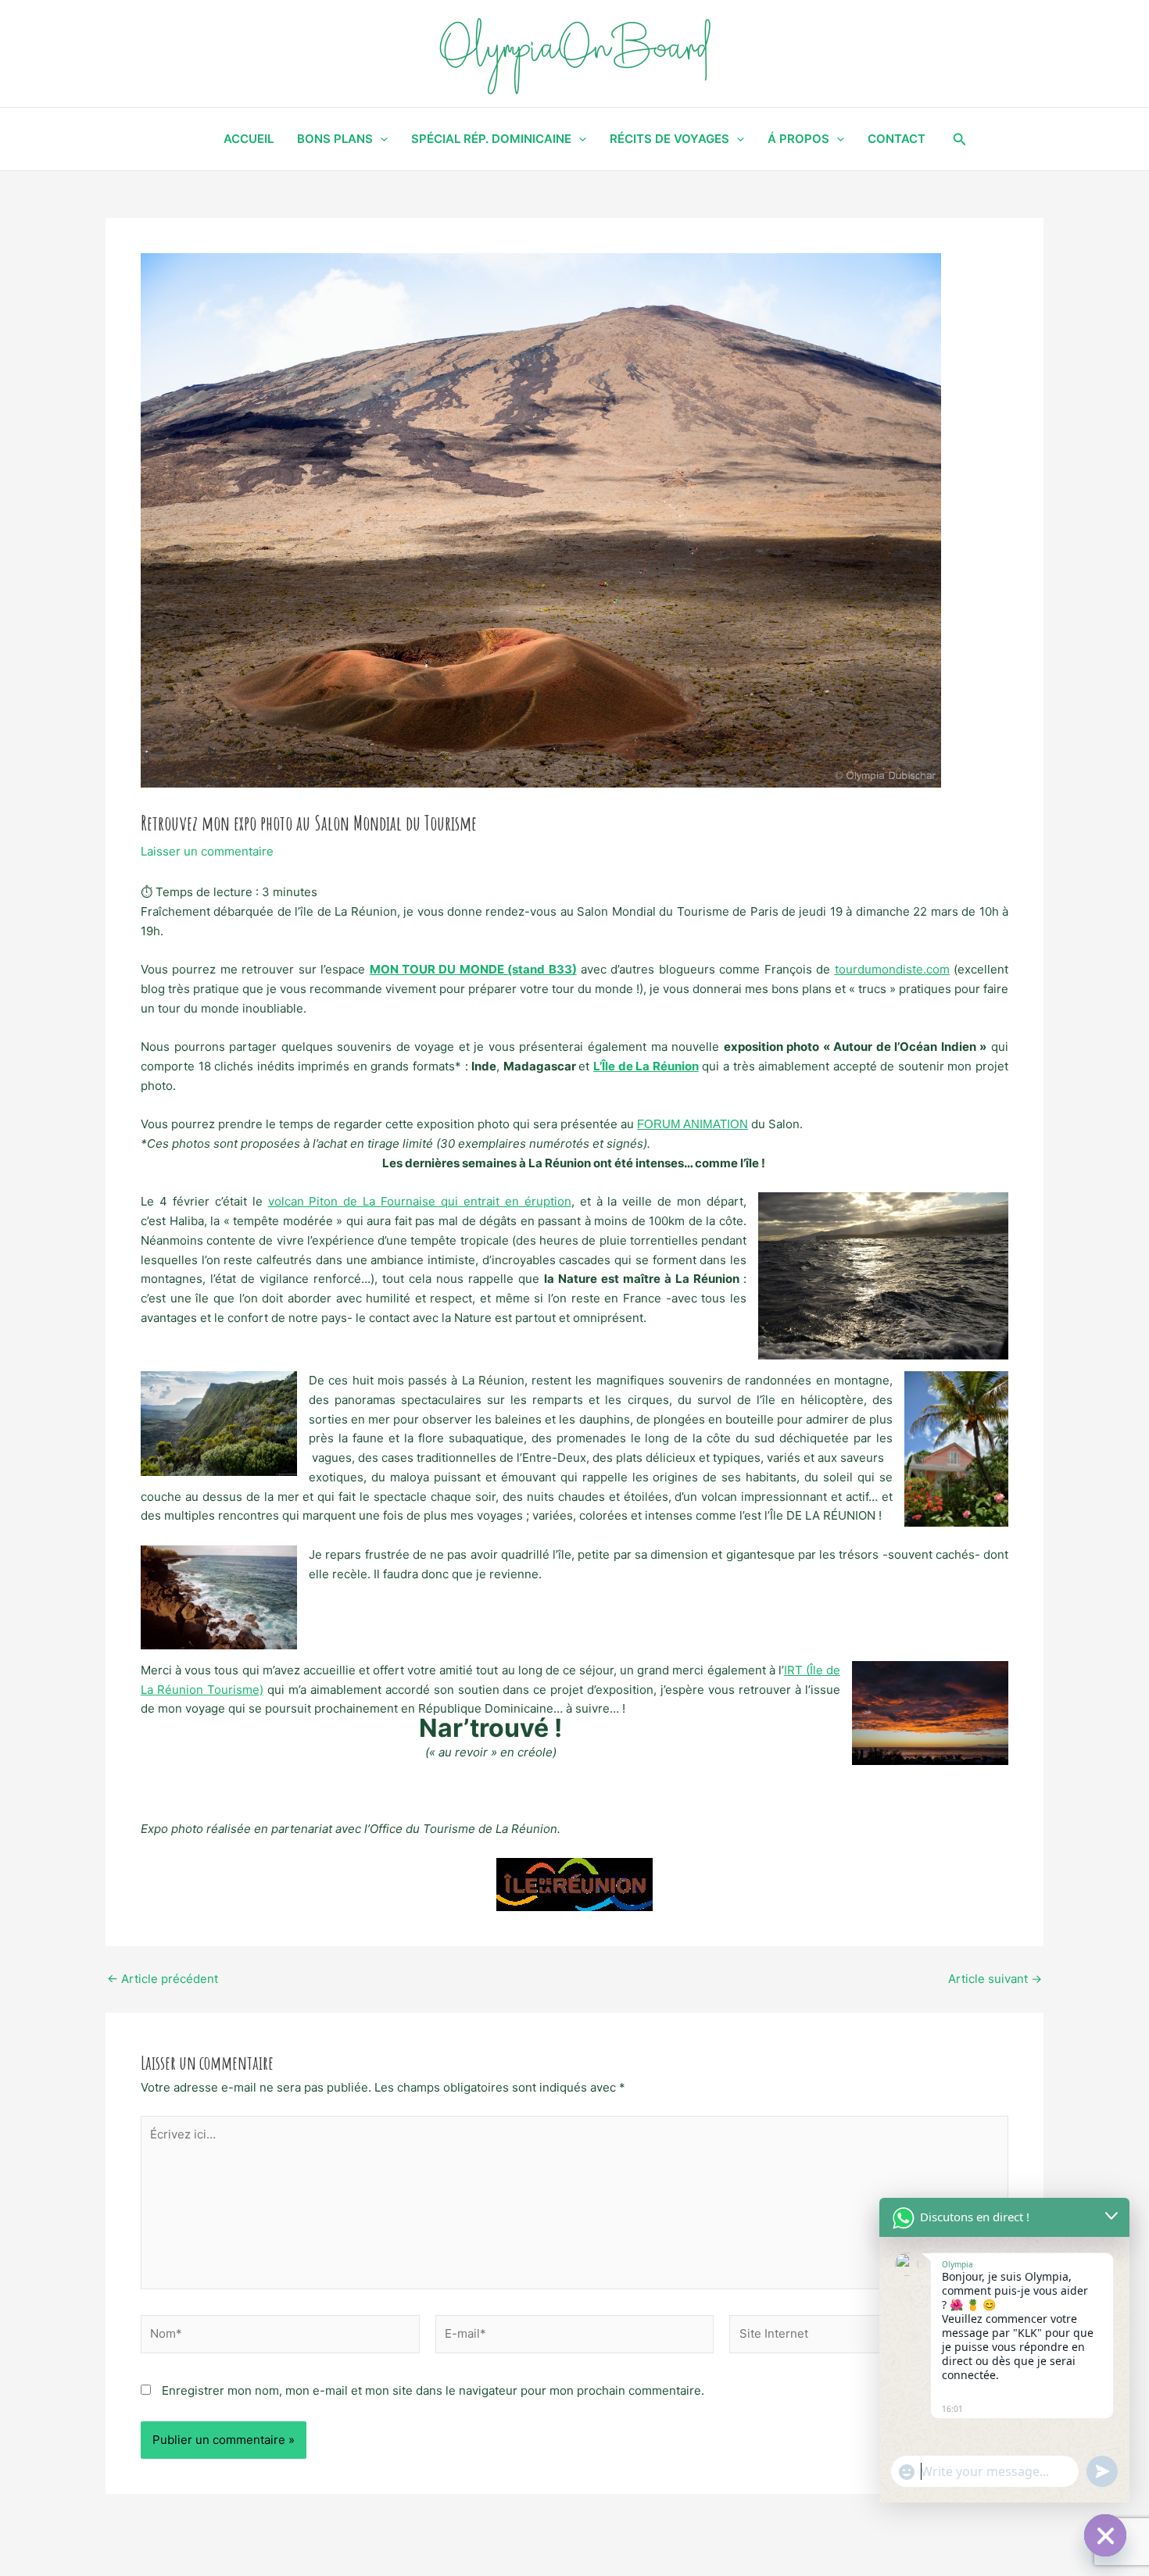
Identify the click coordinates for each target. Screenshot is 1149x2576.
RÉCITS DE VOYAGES (669, 139)
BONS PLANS (335, 139)
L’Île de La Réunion (646, 1066)
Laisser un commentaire (207, 851)
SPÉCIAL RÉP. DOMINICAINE (491, 139)
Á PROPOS (798, 139)
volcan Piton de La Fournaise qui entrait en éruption (420, 1201)
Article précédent (163, 1979)
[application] (380, 139)
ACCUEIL (249, 139)
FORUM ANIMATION (693, 1124)
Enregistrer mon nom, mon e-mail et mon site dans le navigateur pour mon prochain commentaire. (433, 2390)
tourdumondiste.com (892, 969)
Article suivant (995, 1979)
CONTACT (897, 139)
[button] (960, 139)
